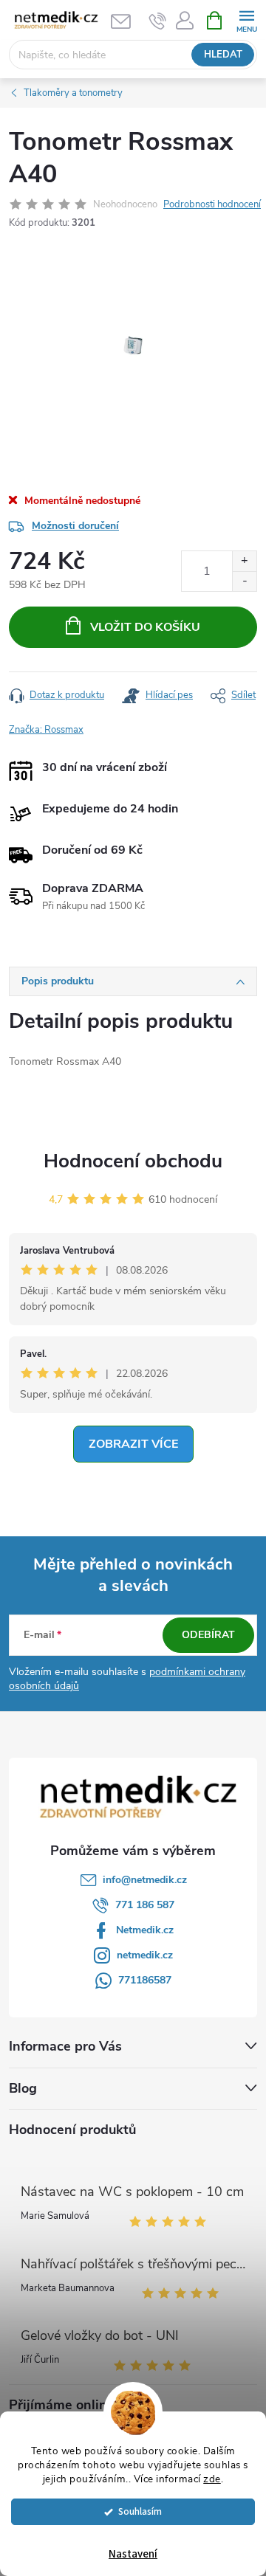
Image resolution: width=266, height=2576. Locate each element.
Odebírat (208, 1635)
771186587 (145, 1980)
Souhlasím (140, 2511)
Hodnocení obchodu (133, 1161)
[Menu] (246, 20)
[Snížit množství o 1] (244, 581)
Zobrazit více (133, 1444)
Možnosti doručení (75, 526)
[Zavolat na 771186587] (158, 21)
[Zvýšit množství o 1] (244, 561)
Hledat (223, 55)
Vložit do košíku (145, 627)
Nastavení (133, 2554)
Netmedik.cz (145, 1930)
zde (212, 2479)
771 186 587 (145, 1905)
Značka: (46, 730)
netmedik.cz (145, 1955)
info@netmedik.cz (145, 1880)
